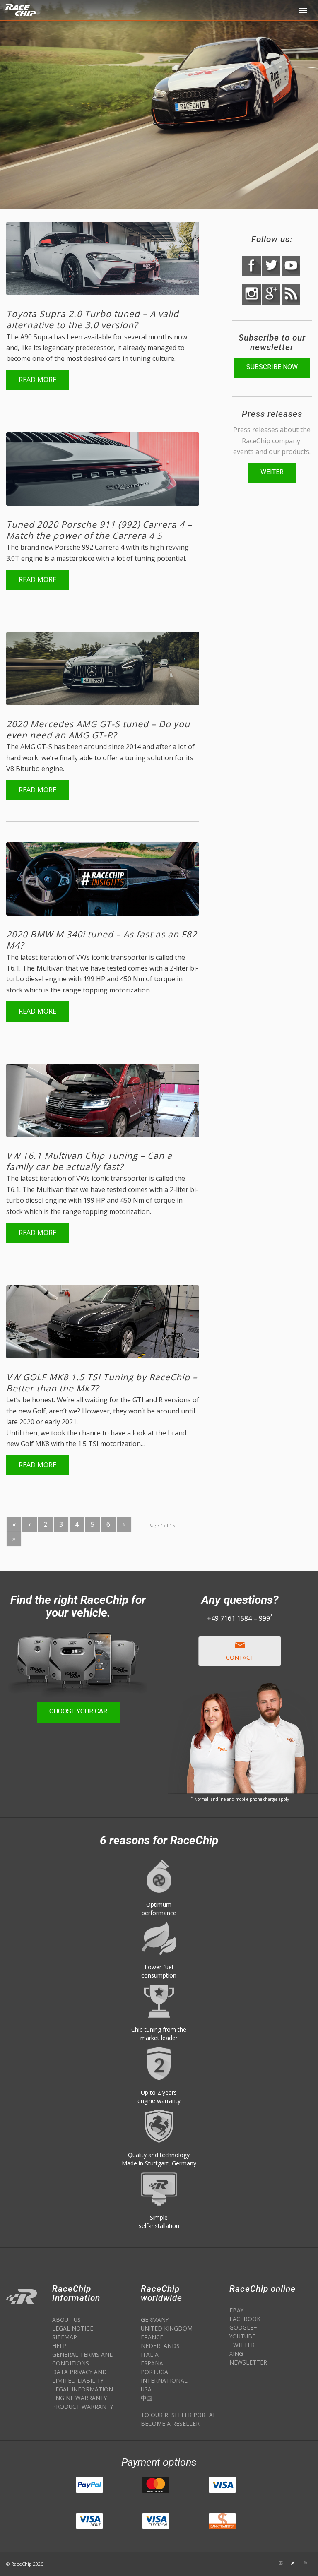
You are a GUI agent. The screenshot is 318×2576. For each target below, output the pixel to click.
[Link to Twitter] (256, 2563)
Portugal (156, 2372)
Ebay (236, 2310)
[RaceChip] (12, 6)
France (152, 2337)
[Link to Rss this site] (306, 2563)
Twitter (242, 2345)
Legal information (83, 2389)
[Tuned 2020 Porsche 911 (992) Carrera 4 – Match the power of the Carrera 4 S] (103, 469)
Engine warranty (79, 2398)
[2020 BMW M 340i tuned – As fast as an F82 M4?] (103, 879)
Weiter (272, 472)
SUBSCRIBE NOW (272, 367)
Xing (236, 2354)
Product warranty (83, 2407)
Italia (150, 2354)
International (164, 2380)
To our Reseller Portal (178, 2415)
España (152, 2363)
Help (59, 2346)
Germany (155, 2320)
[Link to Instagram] (281, 2563)
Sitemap (65, 2337)
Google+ (243, 2327)
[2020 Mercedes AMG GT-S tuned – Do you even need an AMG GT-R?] (103, 669)
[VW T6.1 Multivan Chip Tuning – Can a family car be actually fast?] (103, 1100)
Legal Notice (73, 2328)
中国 (147, 2398)
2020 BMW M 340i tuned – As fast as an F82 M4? (102, 940)
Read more (37, 380)
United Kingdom (167, 2328)
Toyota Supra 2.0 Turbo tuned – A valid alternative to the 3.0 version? (93, 319)
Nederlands (160, 2346)
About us (66, 2320)
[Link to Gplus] (293, 2563)
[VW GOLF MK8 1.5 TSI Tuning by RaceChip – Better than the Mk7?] (103, 1322)
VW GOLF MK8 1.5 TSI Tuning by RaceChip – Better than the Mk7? (102, 1383)
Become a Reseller (170, 2423)
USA (146, 2389)
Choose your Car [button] (78, 1711)
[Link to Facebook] (268, 2563)
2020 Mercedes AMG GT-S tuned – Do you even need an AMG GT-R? (98, 729)
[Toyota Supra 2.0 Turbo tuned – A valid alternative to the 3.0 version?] (103, 258)
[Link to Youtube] (243, 2563)
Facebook (245, 2319)
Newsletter (248, 2362)
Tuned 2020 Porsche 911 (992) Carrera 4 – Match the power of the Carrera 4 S (99, 530)
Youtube (242, 2336)
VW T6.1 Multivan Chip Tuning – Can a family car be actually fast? (89, 1161)
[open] (304, 10)
